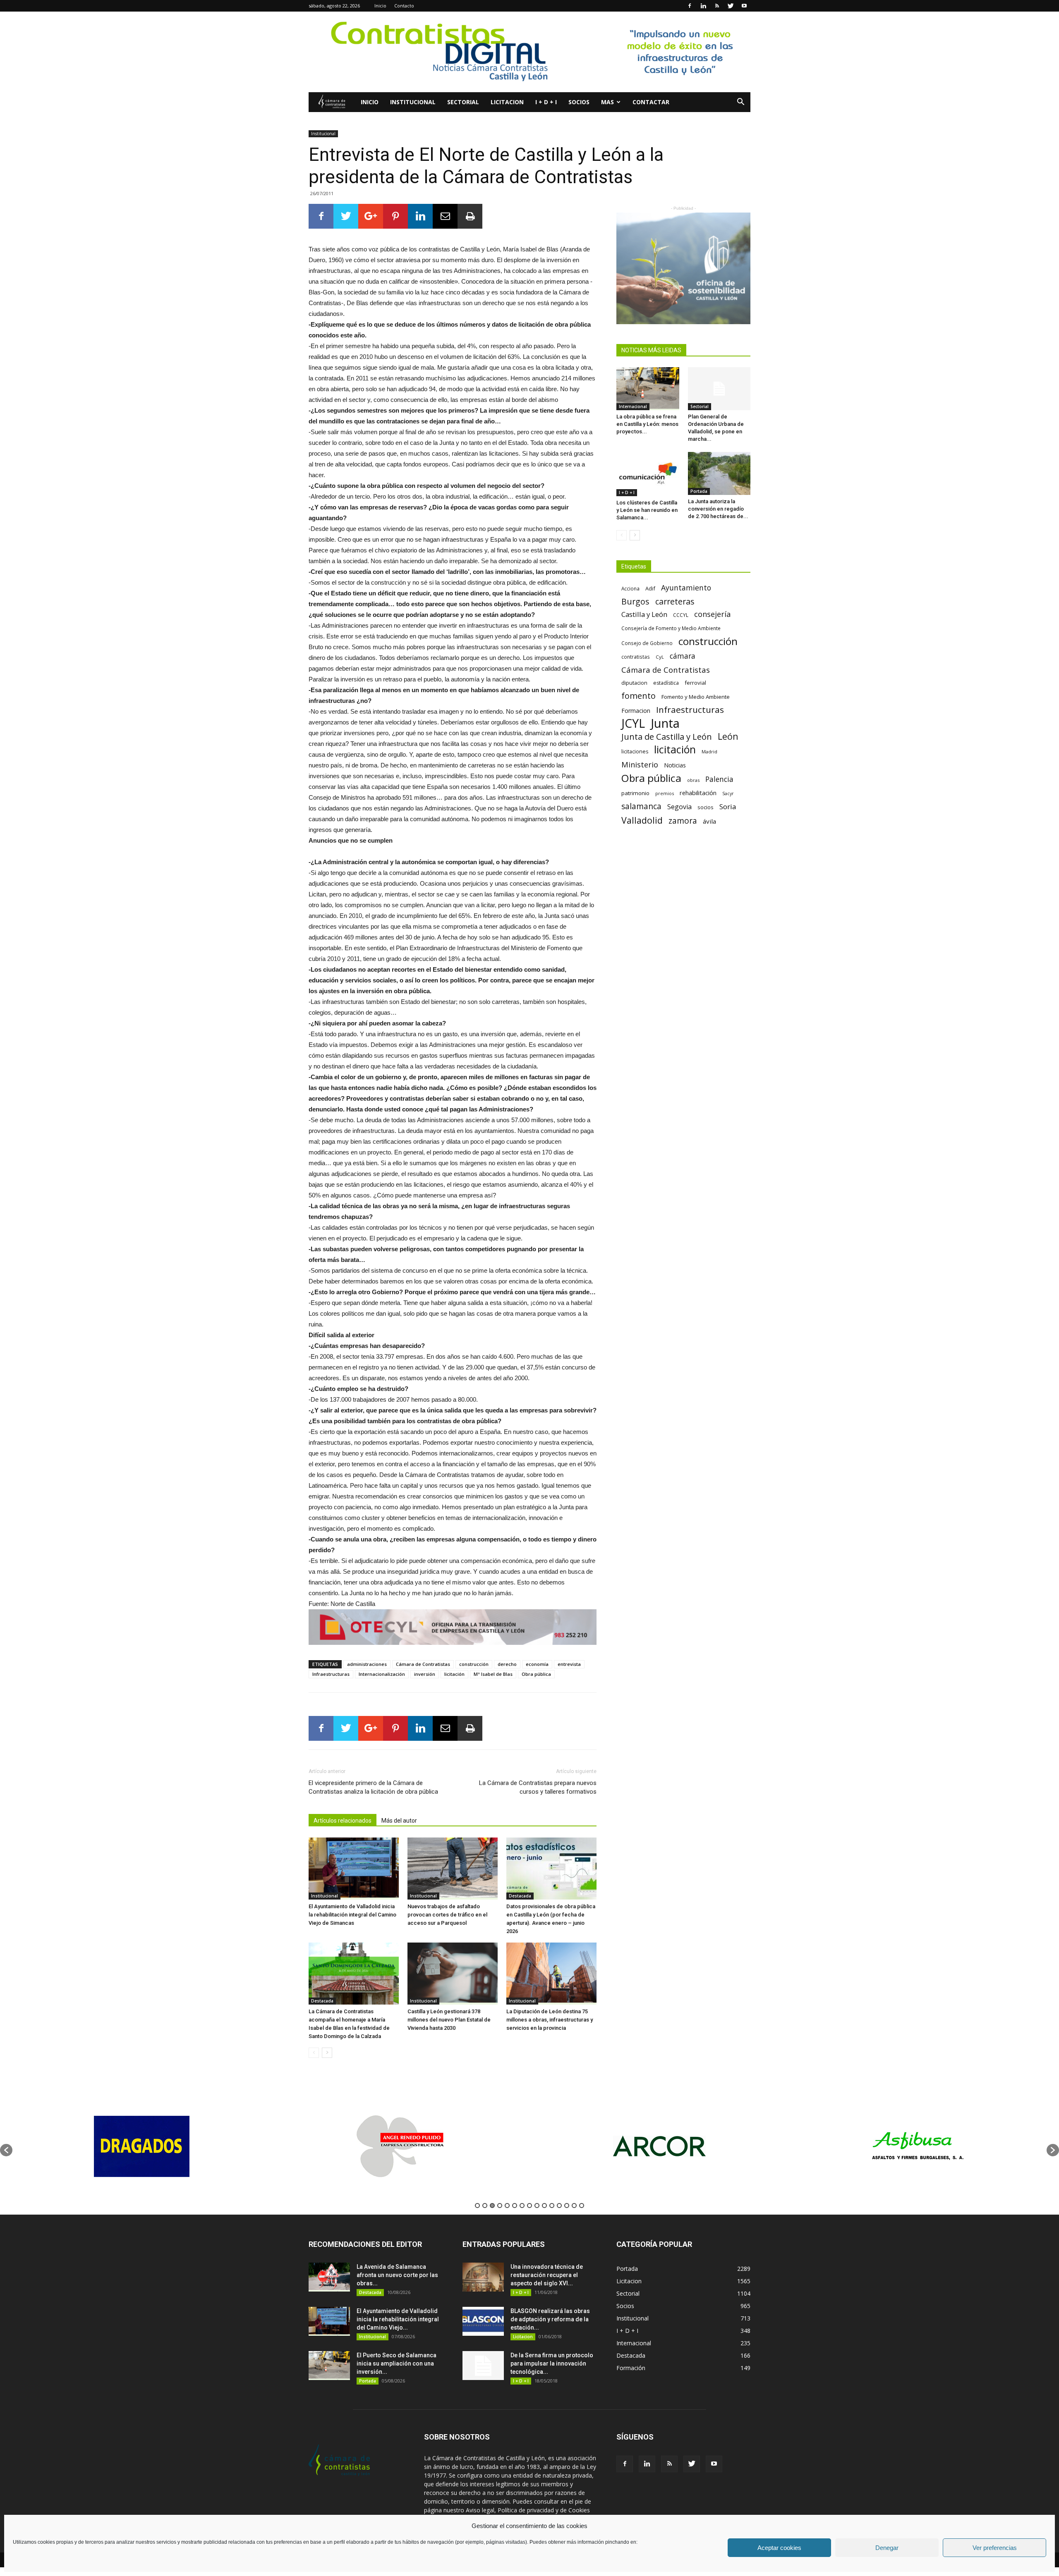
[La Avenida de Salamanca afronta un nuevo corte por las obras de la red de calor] (329, 2277)
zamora (683, 821)
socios (706, 807)
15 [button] (582, 2206)
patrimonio (635, 793)
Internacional (633, 406)
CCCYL (681, 615)
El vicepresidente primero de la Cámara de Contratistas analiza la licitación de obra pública (373, 1787)
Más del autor (399, 1821)
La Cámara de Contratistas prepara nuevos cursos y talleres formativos (538, 1787)
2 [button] (485, 2206)
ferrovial (695, 683)
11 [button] (552, 2206)
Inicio (380, 6)
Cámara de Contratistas (423, 1664)
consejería (712, 614)
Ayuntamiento (686, 588)
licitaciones (635, 752)
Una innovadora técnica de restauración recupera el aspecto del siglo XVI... (547, 2275)
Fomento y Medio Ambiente (696, 697)
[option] (142, 2146)
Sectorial (463, 102)
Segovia (679, 807)
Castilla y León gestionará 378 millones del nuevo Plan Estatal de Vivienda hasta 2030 (449, 2020)
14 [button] (574, 2206)
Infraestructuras (331, 1674)
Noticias (675, 765)
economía (537, 1664)
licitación (454, 1674)
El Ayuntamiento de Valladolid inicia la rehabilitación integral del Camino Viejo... (398, 2319)
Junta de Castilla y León (667, 737)
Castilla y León (644, 614)
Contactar (651, 102)
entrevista (569, 1664)
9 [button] (537, 2206)
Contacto (404, 6)
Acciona (630, 588)
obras (693, 780)
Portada (699, 491)
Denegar (887, 2548)
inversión (425, 1674)
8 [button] (529, 2206)
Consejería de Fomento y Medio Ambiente (671, 628)
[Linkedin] (703, 6)
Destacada (520, 1896)
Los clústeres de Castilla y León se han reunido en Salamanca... (647, 510)
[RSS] (717, 6)
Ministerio (640, 764)
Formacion (636, 711)
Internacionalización (382, 1674)
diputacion (634, 683)
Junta (665, 723)
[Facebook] (690, 6)
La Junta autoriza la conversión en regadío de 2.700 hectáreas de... (718, 509)
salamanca (641, 806)
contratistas (636, 657)
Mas (607, 102)
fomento (639, 696)
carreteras (675, 601)
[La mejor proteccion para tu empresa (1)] (453, 1627)
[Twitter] (731, 6)
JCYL (633, 723)
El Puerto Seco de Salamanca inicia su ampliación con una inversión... (397, 2363)
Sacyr (728, 793)
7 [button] (522, 2206)
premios (665, 793)
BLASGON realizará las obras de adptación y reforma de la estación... (550, 2319)
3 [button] (492, 2206)
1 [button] (477, 2206)
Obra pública (536, 1674)
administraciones (367, 1664)
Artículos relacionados (343, 1821)
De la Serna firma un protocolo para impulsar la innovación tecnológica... (552, 2363)
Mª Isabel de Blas (493, 1674)
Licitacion (507, 102)
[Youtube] (744, 6)
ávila (709, 821)
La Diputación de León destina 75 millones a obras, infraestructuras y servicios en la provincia (550, 2020)
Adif (650, 588)
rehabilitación (698, 793)
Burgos (635, 601)
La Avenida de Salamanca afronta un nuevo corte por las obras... (397, 2275)
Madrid (709, 752)
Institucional (413, 102)
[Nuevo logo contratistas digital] (529, 52)
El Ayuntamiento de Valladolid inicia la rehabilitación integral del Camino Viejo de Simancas (352, 1915)
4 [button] (500, 2206)
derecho (507, 1664)
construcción (474, 1664)
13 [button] (567, 2206)
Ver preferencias (995, 2548)
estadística (666, 683)
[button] (740, 103)
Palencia (719, 779)
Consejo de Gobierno (647, 643)
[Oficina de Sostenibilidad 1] (683, 268)
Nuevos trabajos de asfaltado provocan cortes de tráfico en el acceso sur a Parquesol (447, 1915)
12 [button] (559, 2206)
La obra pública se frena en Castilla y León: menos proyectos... (647, 424)
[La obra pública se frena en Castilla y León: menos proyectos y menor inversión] (648, 389)
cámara (683, 656)
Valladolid (642, 820)
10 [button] (544, 2206)
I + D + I (546, 102)
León (728, 736)
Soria (728, 806)
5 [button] (507, 2206)
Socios (579, 102)
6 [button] (515, 2206)
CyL (660, 657)
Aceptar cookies (779, 2548)
